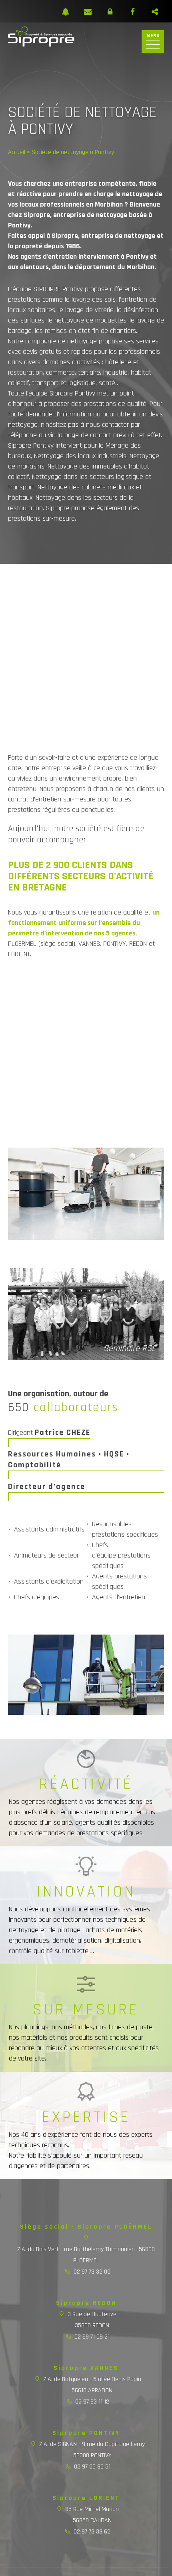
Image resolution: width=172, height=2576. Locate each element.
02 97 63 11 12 (92, 2402)
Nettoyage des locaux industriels (80, 456)
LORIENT (19, 954)
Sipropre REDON (86, 2303)
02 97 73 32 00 (92, 2272)
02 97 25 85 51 (92, 2467)
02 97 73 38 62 (92, 2532)
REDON (138, 944)
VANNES (89, 944)
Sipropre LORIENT (86, 2498)
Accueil (17, 152)
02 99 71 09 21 (92, 2337)
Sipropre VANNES (86, 2368)
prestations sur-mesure (41, 518)
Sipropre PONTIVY (86, 2433)
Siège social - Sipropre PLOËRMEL (86, 2227)
